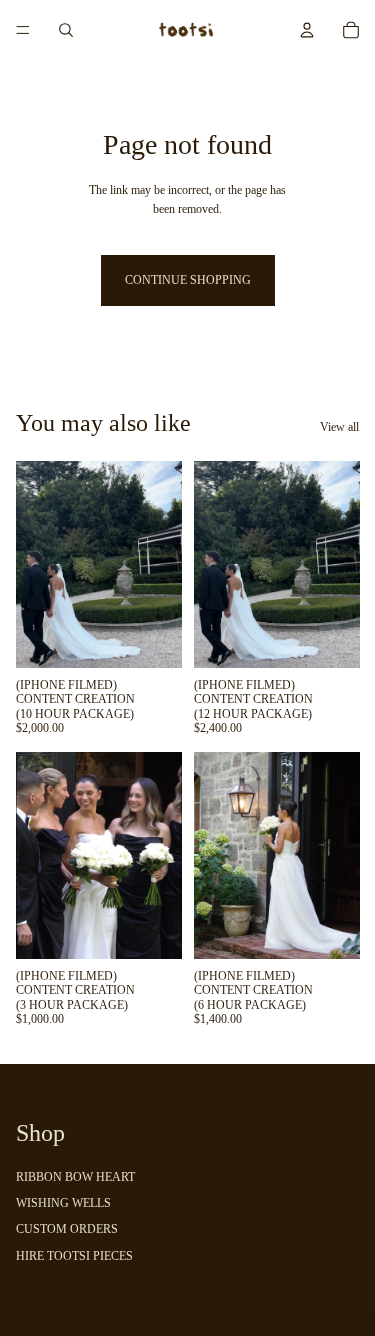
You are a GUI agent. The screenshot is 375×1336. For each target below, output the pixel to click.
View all (339, 427)
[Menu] (23, 30)
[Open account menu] (307, 30)
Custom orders (67, 1229)
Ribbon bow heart (75, 1177)
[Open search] (66, 30)
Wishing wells (63, 1203)
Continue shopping (188, 280)
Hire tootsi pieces (74, 1256)
